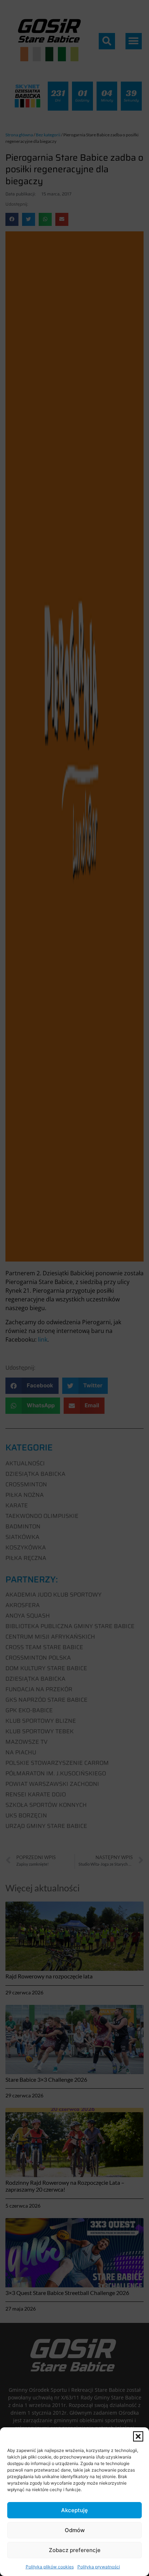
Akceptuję (74, 2510)
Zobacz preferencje (75, 2550)
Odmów (75, 2530)
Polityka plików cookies (50, 2567)
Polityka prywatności (99, 2567)
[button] (138, 2436)
